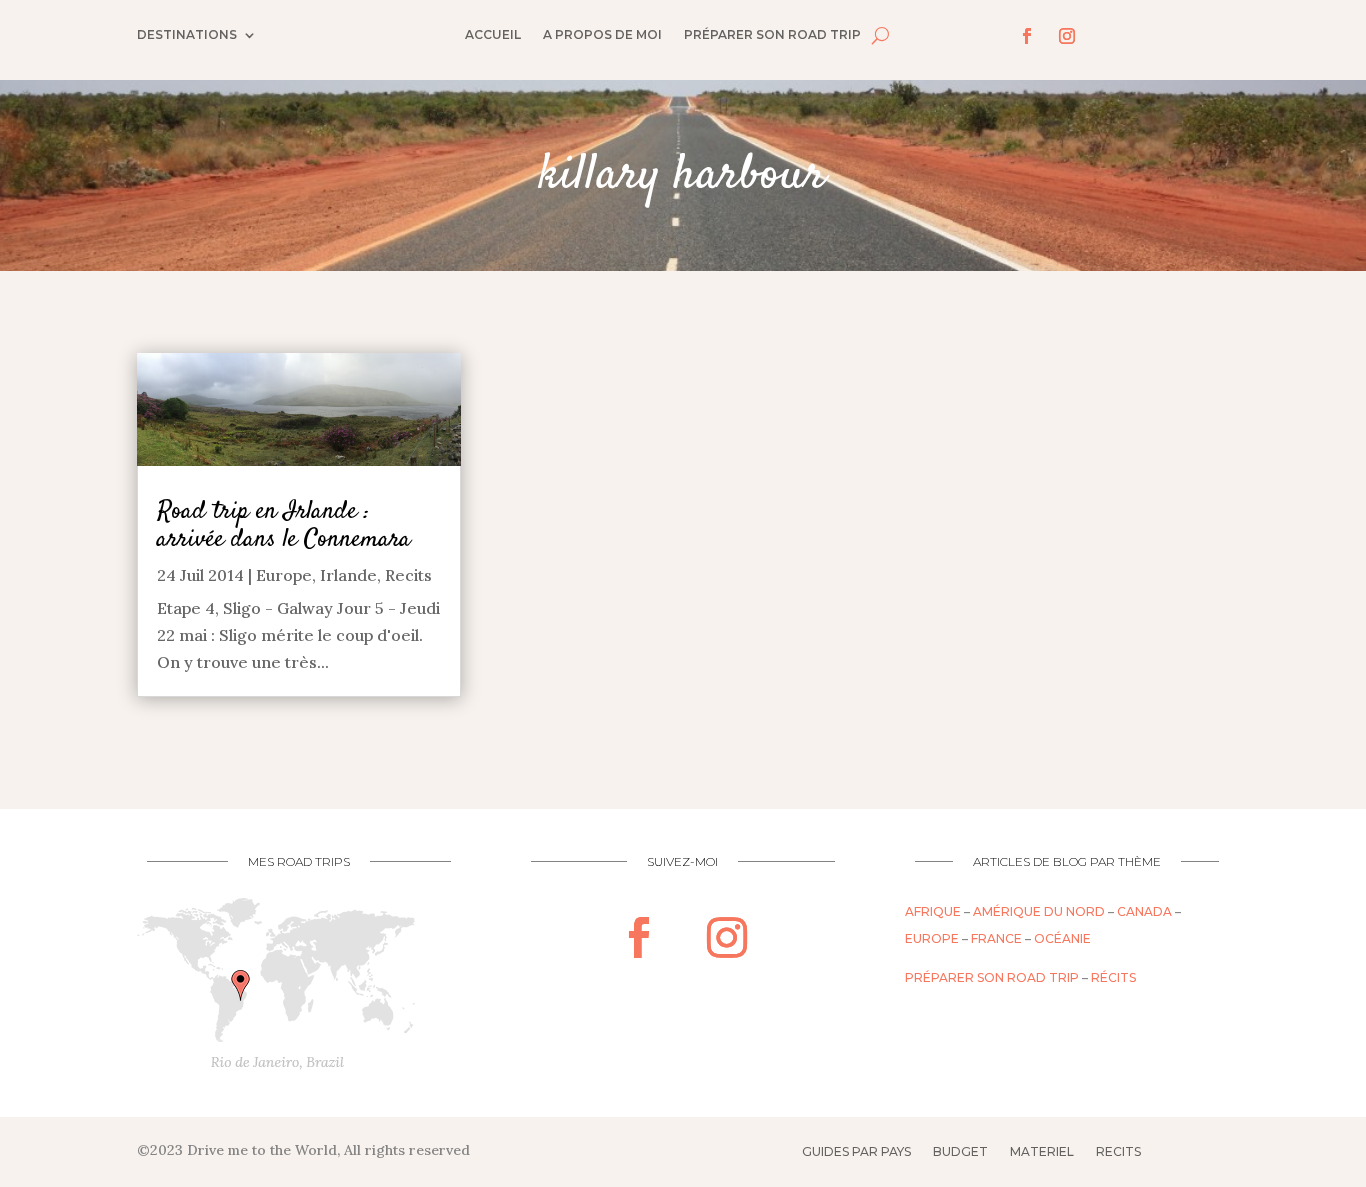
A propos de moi (602, 35)
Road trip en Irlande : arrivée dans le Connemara (284, 525)
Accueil (493, 35)
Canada (1144, 911)
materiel (1042, 1152)
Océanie (1062, 938)
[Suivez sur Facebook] (1027, 36)
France (996, 938)
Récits (1113, 977)
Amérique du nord (1039, 911)
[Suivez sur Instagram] (1067, 36)
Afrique (933, 911)
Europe (284, 575)
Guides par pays (856, 1152)
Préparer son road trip (772, 35)
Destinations (187, 35)
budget (960, 1152)
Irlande (348, 575)
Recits (408, 575)
